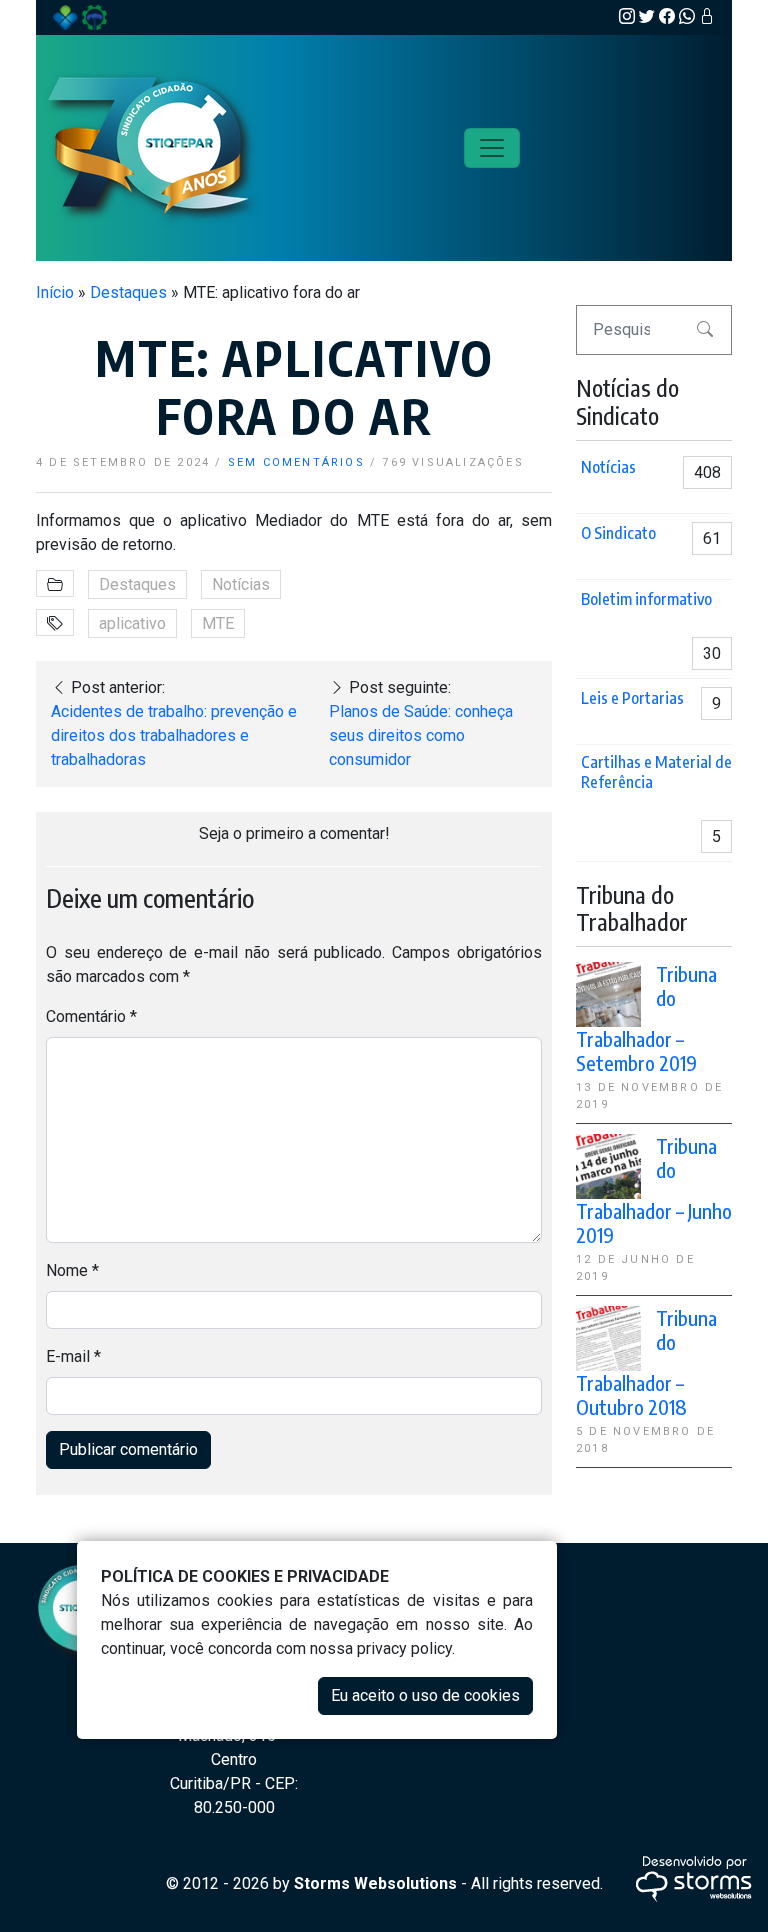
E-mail (73, 1356)
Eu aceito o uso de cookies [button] (425, 1695)
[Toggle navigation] (492, 148)
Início (55, 292)
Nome (72, 1270)
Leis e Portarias (632, 698)
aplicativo (132, 623)
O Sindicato (618, 533)
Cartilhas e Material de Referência (656, 771)
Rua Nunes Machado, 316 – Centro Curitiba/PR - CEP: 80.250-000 (234, 1759)
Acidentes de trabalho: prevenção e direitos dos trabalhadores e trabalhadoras (174, 735)
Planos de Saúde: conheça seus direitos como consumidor (421, 735)
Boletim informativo (646, 599)
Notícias (241, 584)
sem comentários (296, 462)
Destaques (128, 292)
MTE (218, 623)
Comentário (91, 1016)
